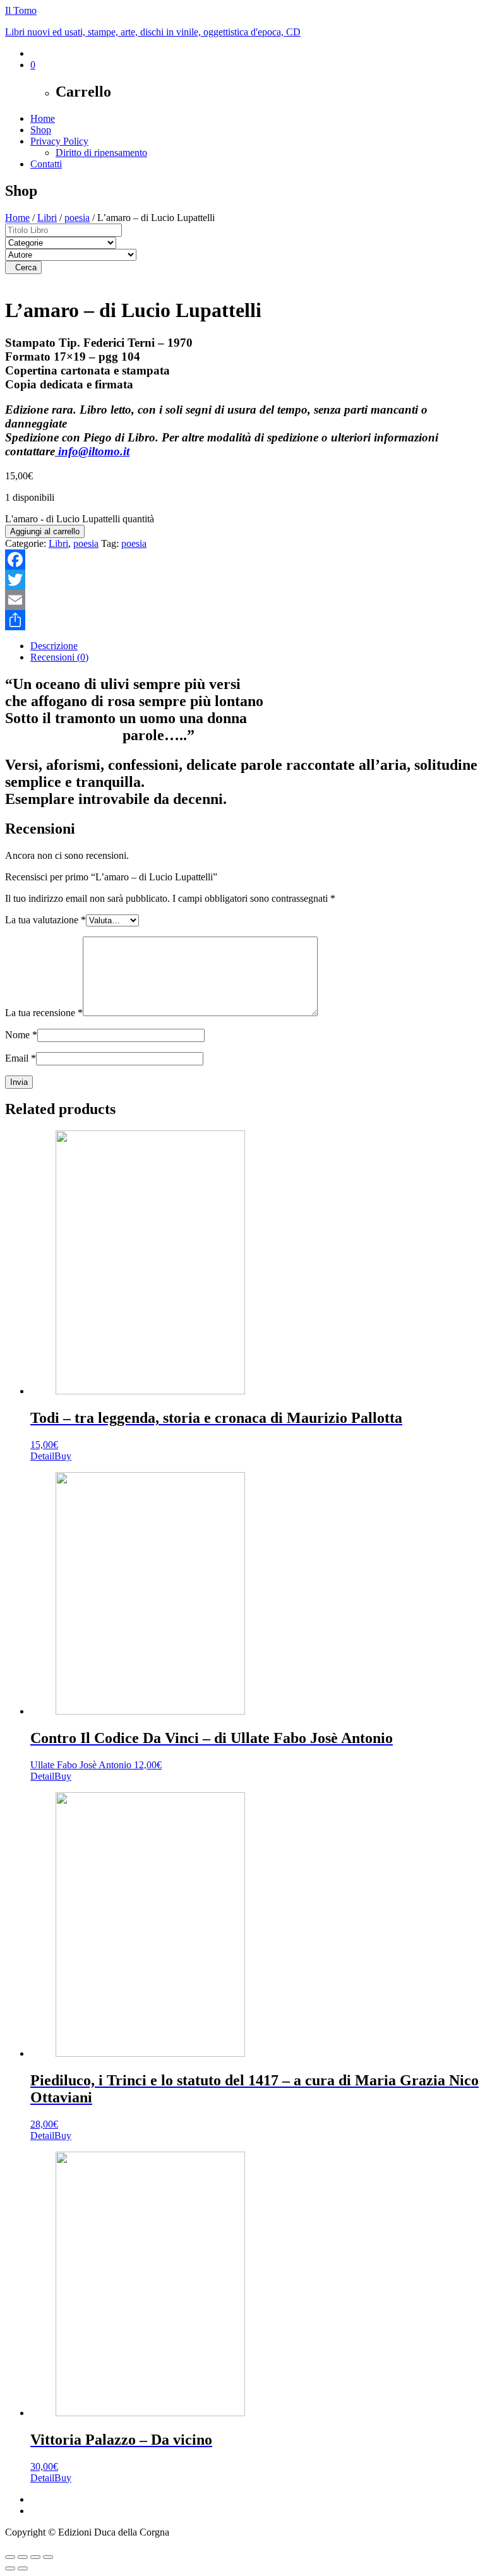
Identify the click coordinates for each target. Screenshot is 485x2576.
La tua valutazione (45, 920)
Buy (63, 1456)
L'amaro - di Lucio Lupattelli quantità (80, 519)
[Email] (242, 600)
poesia (77, 218)
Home (43, 118)
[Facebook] (242, 560)
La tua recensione (44, 1013)
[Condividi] (242, 620)
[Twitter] (242, 580)
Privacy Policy (59, 141)
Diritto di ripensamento (101, 153)
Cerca (23, 267)
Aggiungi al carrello (45, 531)
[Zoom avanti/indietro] (10, 2557)
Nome (21, 1035)
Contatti (46, 164)
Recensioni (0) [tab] (59, 657)
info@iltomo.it (92, 451)
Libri (47, 218)
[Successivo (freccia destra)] (23, 2568)
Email (21, 1058)
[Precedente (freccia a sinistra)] (10, 2568)
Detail (42, 1456)
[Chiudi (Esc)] (48, 2557)
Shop (41, 130)
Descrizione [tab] (54, 646)
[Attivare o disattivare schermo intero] (23, 2557)
